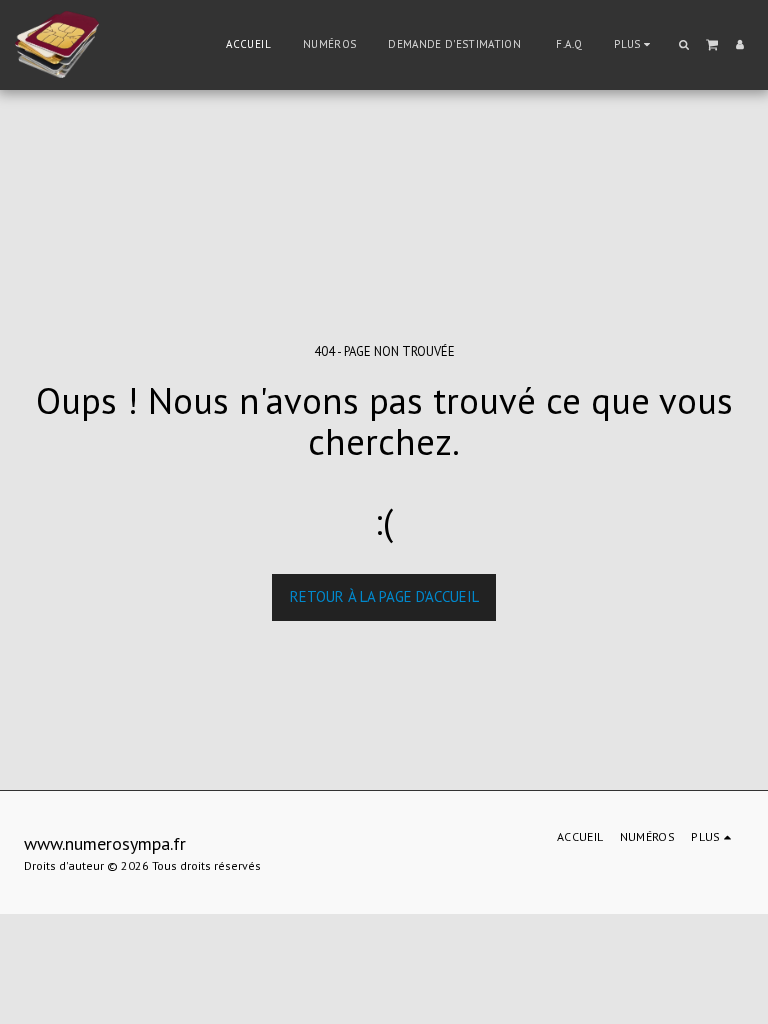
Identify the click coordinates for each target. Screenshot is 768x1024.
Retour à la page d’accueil (384, 596)
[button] (684, 44)
